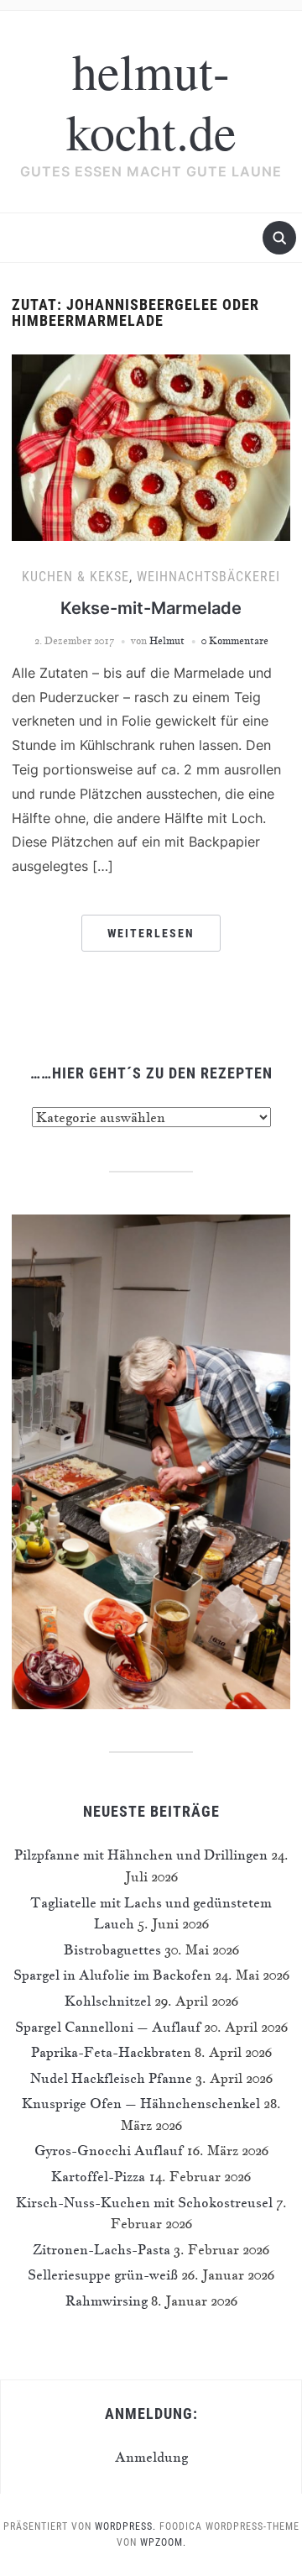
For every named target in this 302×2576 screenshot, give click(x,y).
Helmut (167, 640)
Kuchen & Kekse (75, 577)
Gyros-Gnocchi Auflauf (109, 2150)
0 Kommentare (235, 640)
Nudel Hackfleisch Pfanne (111, 2078)
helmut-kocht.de (151, 101)
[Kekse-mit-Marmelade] (151, 446)
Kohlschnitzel (108, 2001)
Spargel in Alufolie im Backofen (112, 1975)
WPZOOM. (163, 2542)
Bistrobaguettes (112, 1949)
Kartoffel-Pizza (98, 2176)
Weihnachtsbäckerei (208, 577)
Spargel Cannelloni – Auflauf (108, 2027)
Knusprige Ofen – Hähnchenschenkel (141, 2103)
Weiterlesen (151, 933)
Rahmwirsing (107, 2301)
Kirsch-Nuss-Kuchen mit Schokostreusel (144, 2202)
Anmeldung (151, 2457)
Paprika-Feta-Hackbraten (111, 2052)
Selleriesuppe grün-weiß (103, 2274)
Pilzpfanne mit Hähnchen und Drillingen (141, 1855)
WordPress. (125, 2526)
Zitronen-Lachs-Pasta (102, 2249)
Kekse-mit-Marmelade (151, 608)
